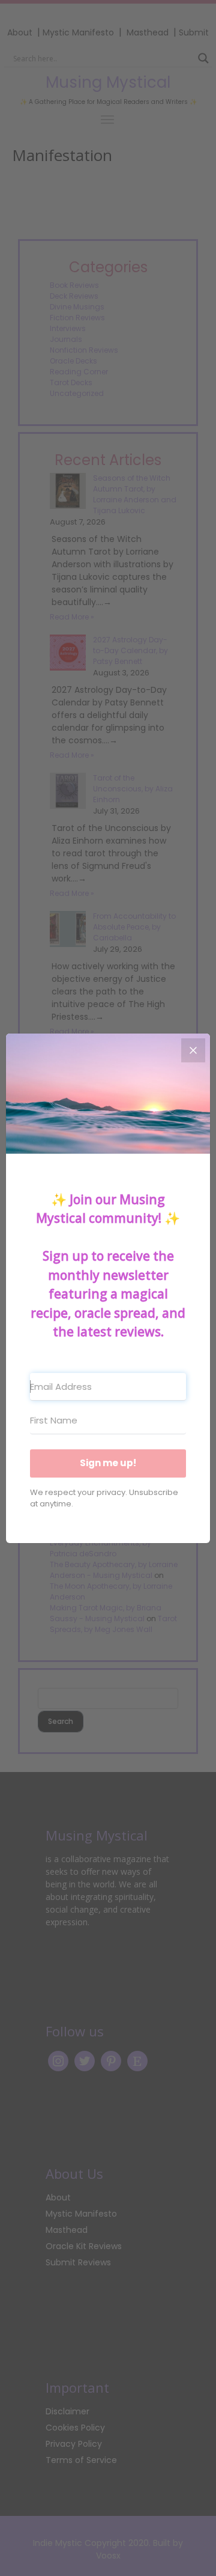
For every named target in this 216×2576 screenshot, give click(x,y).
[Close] (193, 1050)
